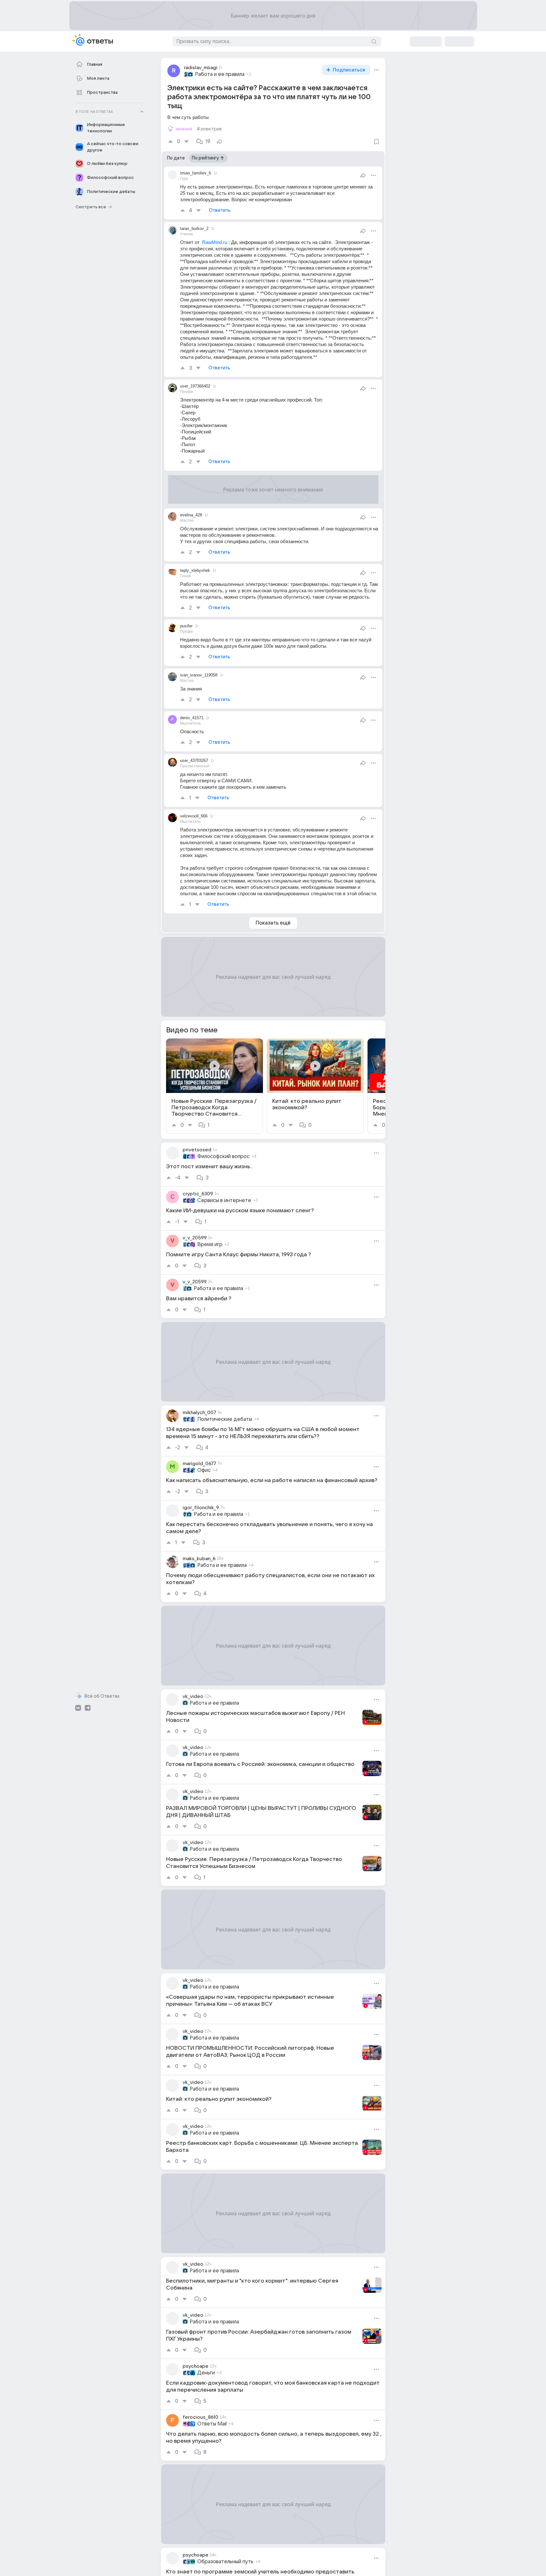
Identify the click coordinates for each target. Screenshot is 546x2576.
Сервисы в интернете (224, 1200)
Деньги (206, 2373)
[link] (215, 1086)
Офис (204, 1470)
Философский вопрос (223, 1156)
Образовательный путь (225, 2562)
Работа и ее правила (220, 74)
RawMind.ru (215, 242)
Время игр (210, 1244)
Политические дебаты (225, 1419)
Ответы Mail (212, 2424)
